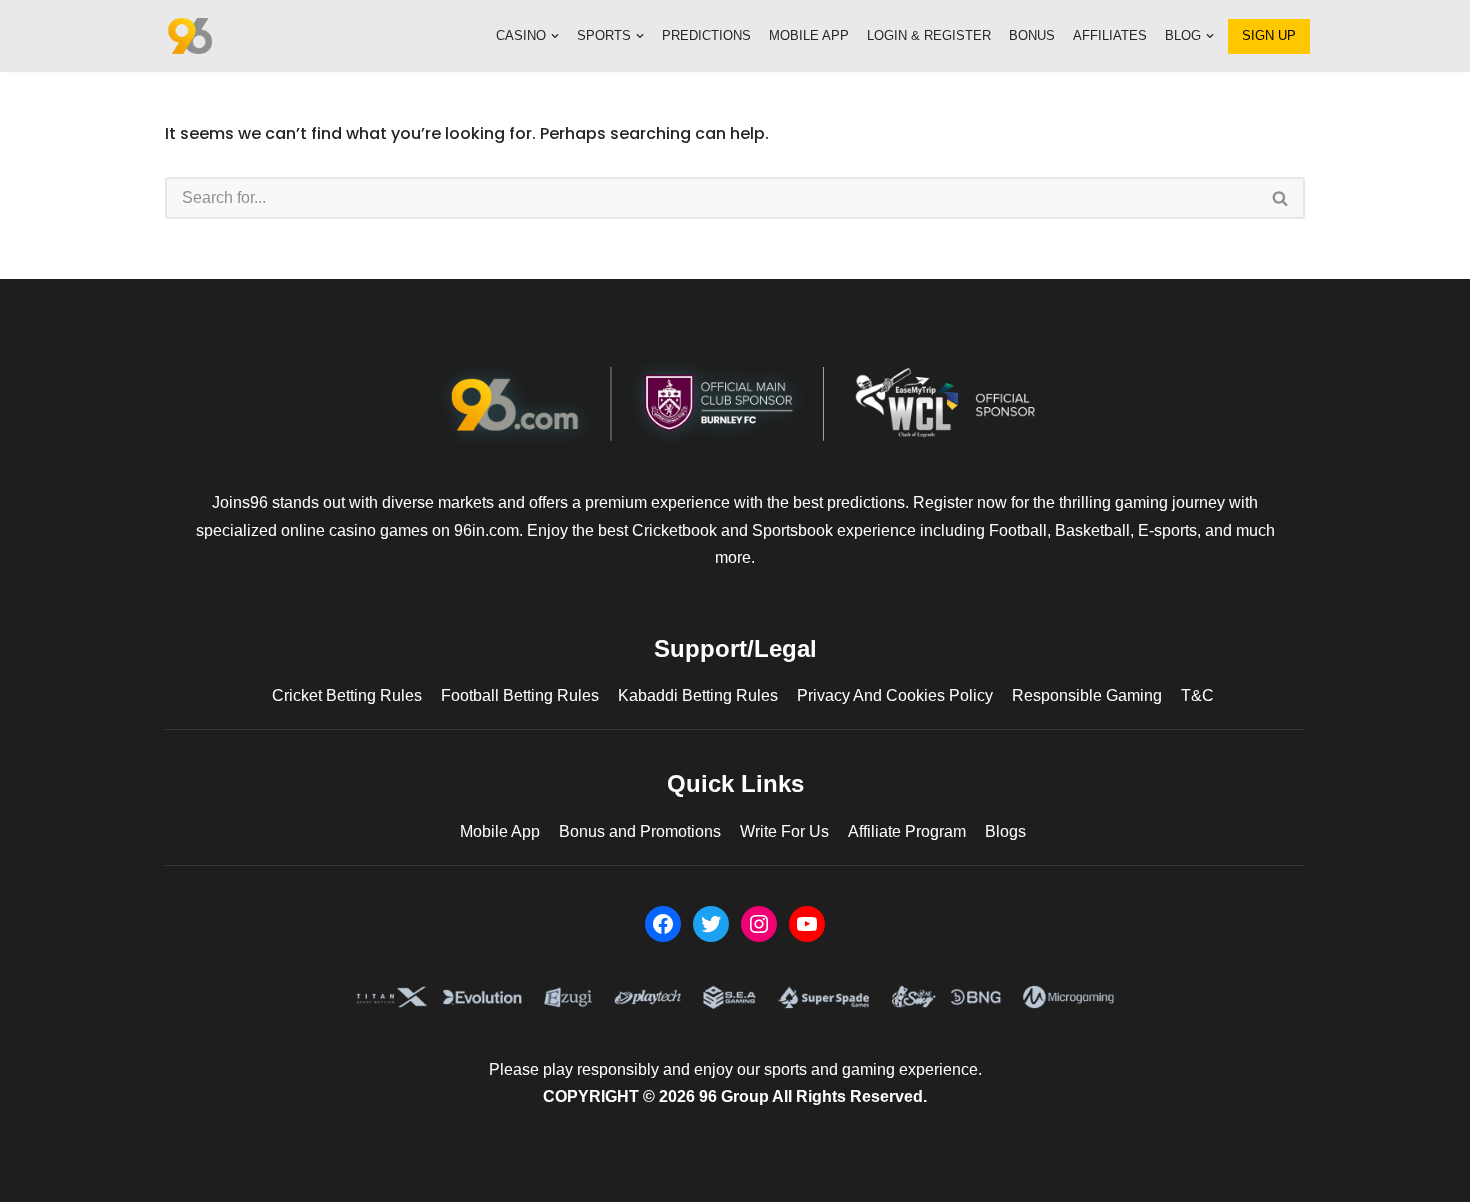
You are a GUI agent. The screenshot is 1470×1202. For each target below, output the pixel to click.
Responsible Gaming (1087, 695)
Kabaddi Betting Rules (698, 695)
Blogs (1005, 831)
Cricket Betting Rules (347, 695)
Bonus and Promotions (640, 831)
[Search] (1281, 198)
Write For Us (784, 831)
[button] (555, 36)
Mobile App (809, 35)
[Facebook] (663, 924)
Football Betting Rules (520, 695)
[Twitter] (711, 924)
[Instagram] (759, 924)
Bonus (1032, 35)
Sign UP (1269, 35)
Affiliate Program (907, 831)
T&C (1197, 695)
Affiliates (1110, 35)
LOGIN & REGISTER (929, 35)
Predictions (706, 35)
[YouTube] (807, 924)
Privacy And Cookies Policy (895, 695)
